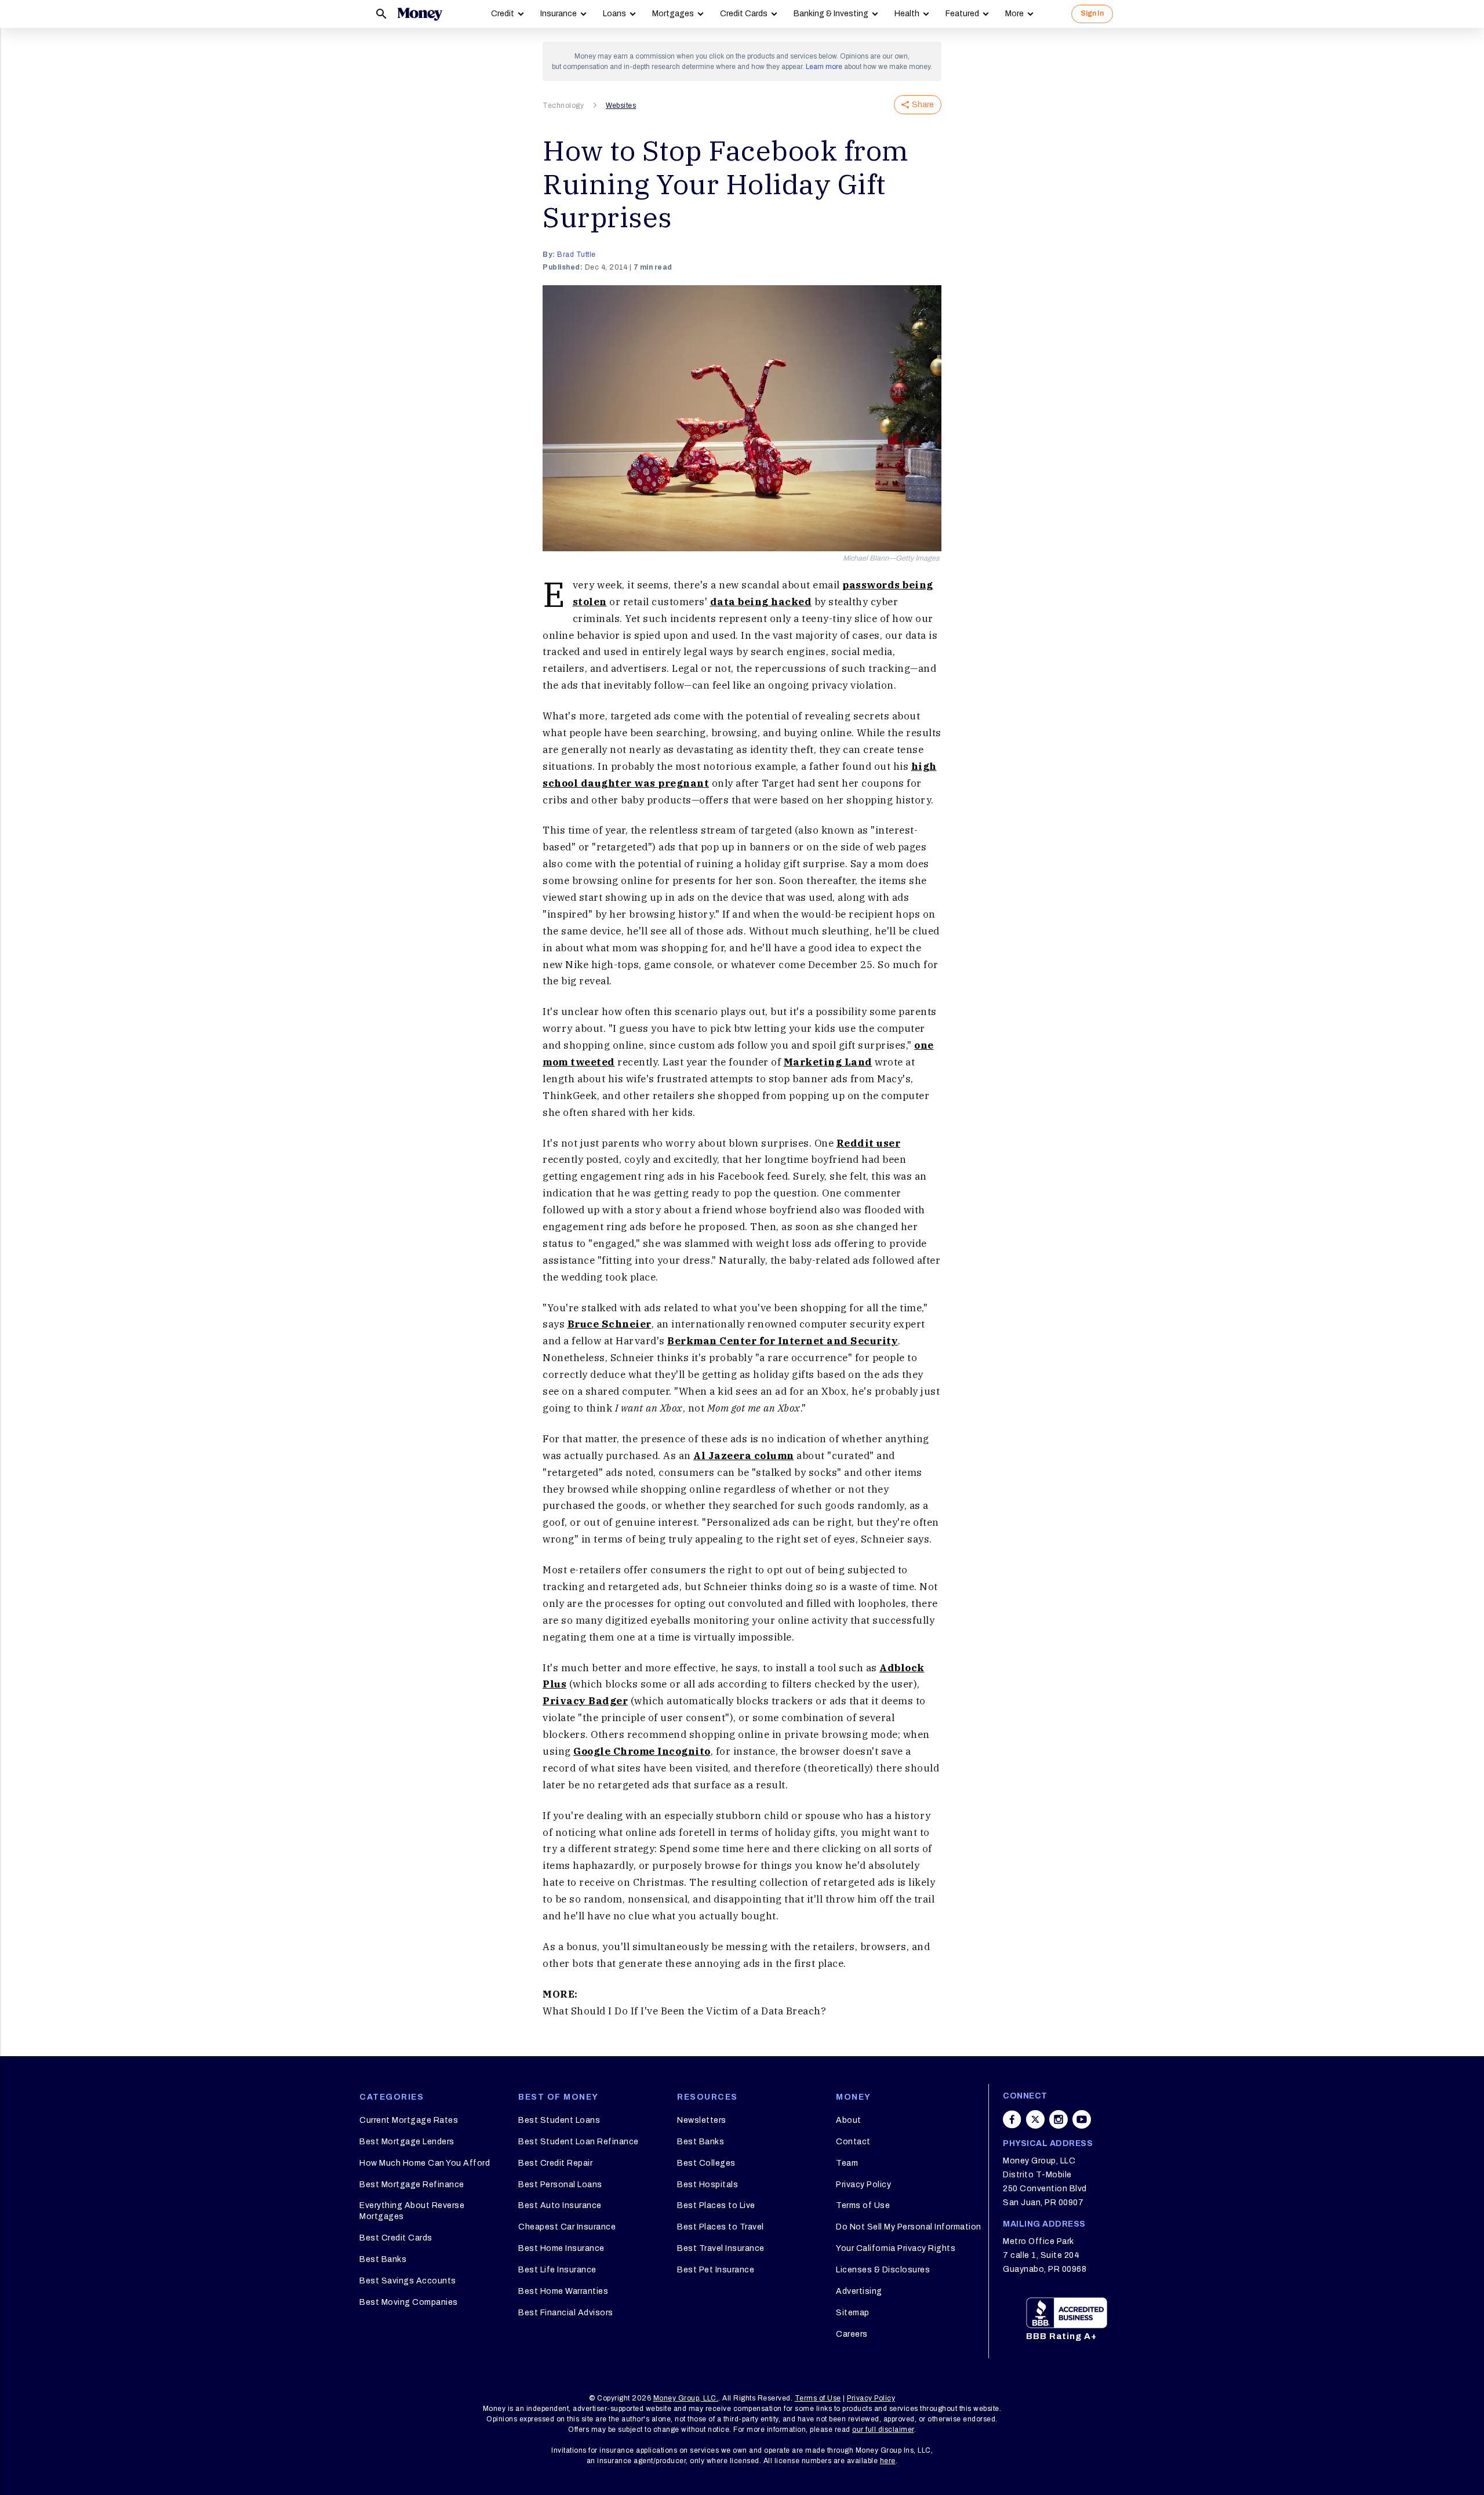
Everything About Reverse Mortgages (412, 2211)
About (849, 2120)
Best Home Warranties (563, 2291)
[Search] (381, 14)
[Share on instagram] (1059, 2119)
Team (847, 2163)
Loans (614, 14)
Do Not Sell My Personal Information (909, 2227)
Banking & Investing (831, 14)
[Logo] (420, 14)
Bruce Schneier (610, 1324)
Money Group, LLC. (686, 2398)
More (1014, 14)
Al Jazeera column (744, 1456)
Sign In (1092, 13)
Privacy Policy (863, 2185)
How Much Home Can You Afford (425, 2163)
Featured (962, 14)
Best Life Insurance (557, 2270)
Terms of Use (863, 2205)
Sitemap (853, 2313)
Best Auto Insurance (560, 2205)
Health (907, 14)
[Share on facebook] (1012, 2119)
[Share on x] (1035, 2119)
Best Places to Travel (721, 2227)
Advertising (859, 2291)
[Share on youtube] (1082, 2119)
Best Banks (383, 2259)
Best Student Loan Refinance (579, 2142)
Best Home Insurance (561, 2248)
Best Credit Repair (555, 2163)
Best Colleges (706, 2163)
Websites (621, 106)
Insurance (559, 14)
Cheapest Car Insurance (567, 2227)
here (888, 2461)
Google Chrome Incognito (642, 1751)
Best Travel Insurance (721, 2248)
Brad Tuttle (576, 254)
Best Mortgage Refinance (412, 2185)
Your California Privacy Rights (896, 2248)
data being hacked (761, 602)
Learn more (824, 67)
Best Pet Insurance (716, 2270)
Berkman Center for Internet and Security (783, 1341)
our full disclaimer (883, 2429)
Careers (852, 2334)
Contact (853, 2142)
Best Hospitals (708, 2185)
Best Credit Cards (396, 2238)
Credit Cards (744, 14)
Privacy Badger (585, 1701)
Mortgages (673, 14)
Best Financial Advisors (566, 2313)
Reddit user (869, 1143)
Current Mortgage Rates (409, 2120)
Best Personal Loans (560, 2185)
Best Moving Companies (409, 2302)
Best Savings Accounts (408, 2281)
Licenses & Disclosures (883, 2270)
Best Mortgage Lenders (407, 2142)
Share (923, 105)
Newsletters (702, 2120)
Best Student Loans (559, 2120)
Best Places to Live (716, 2205)
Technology (563, 106)
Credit (503, 14)
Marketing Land (828, 1062)
